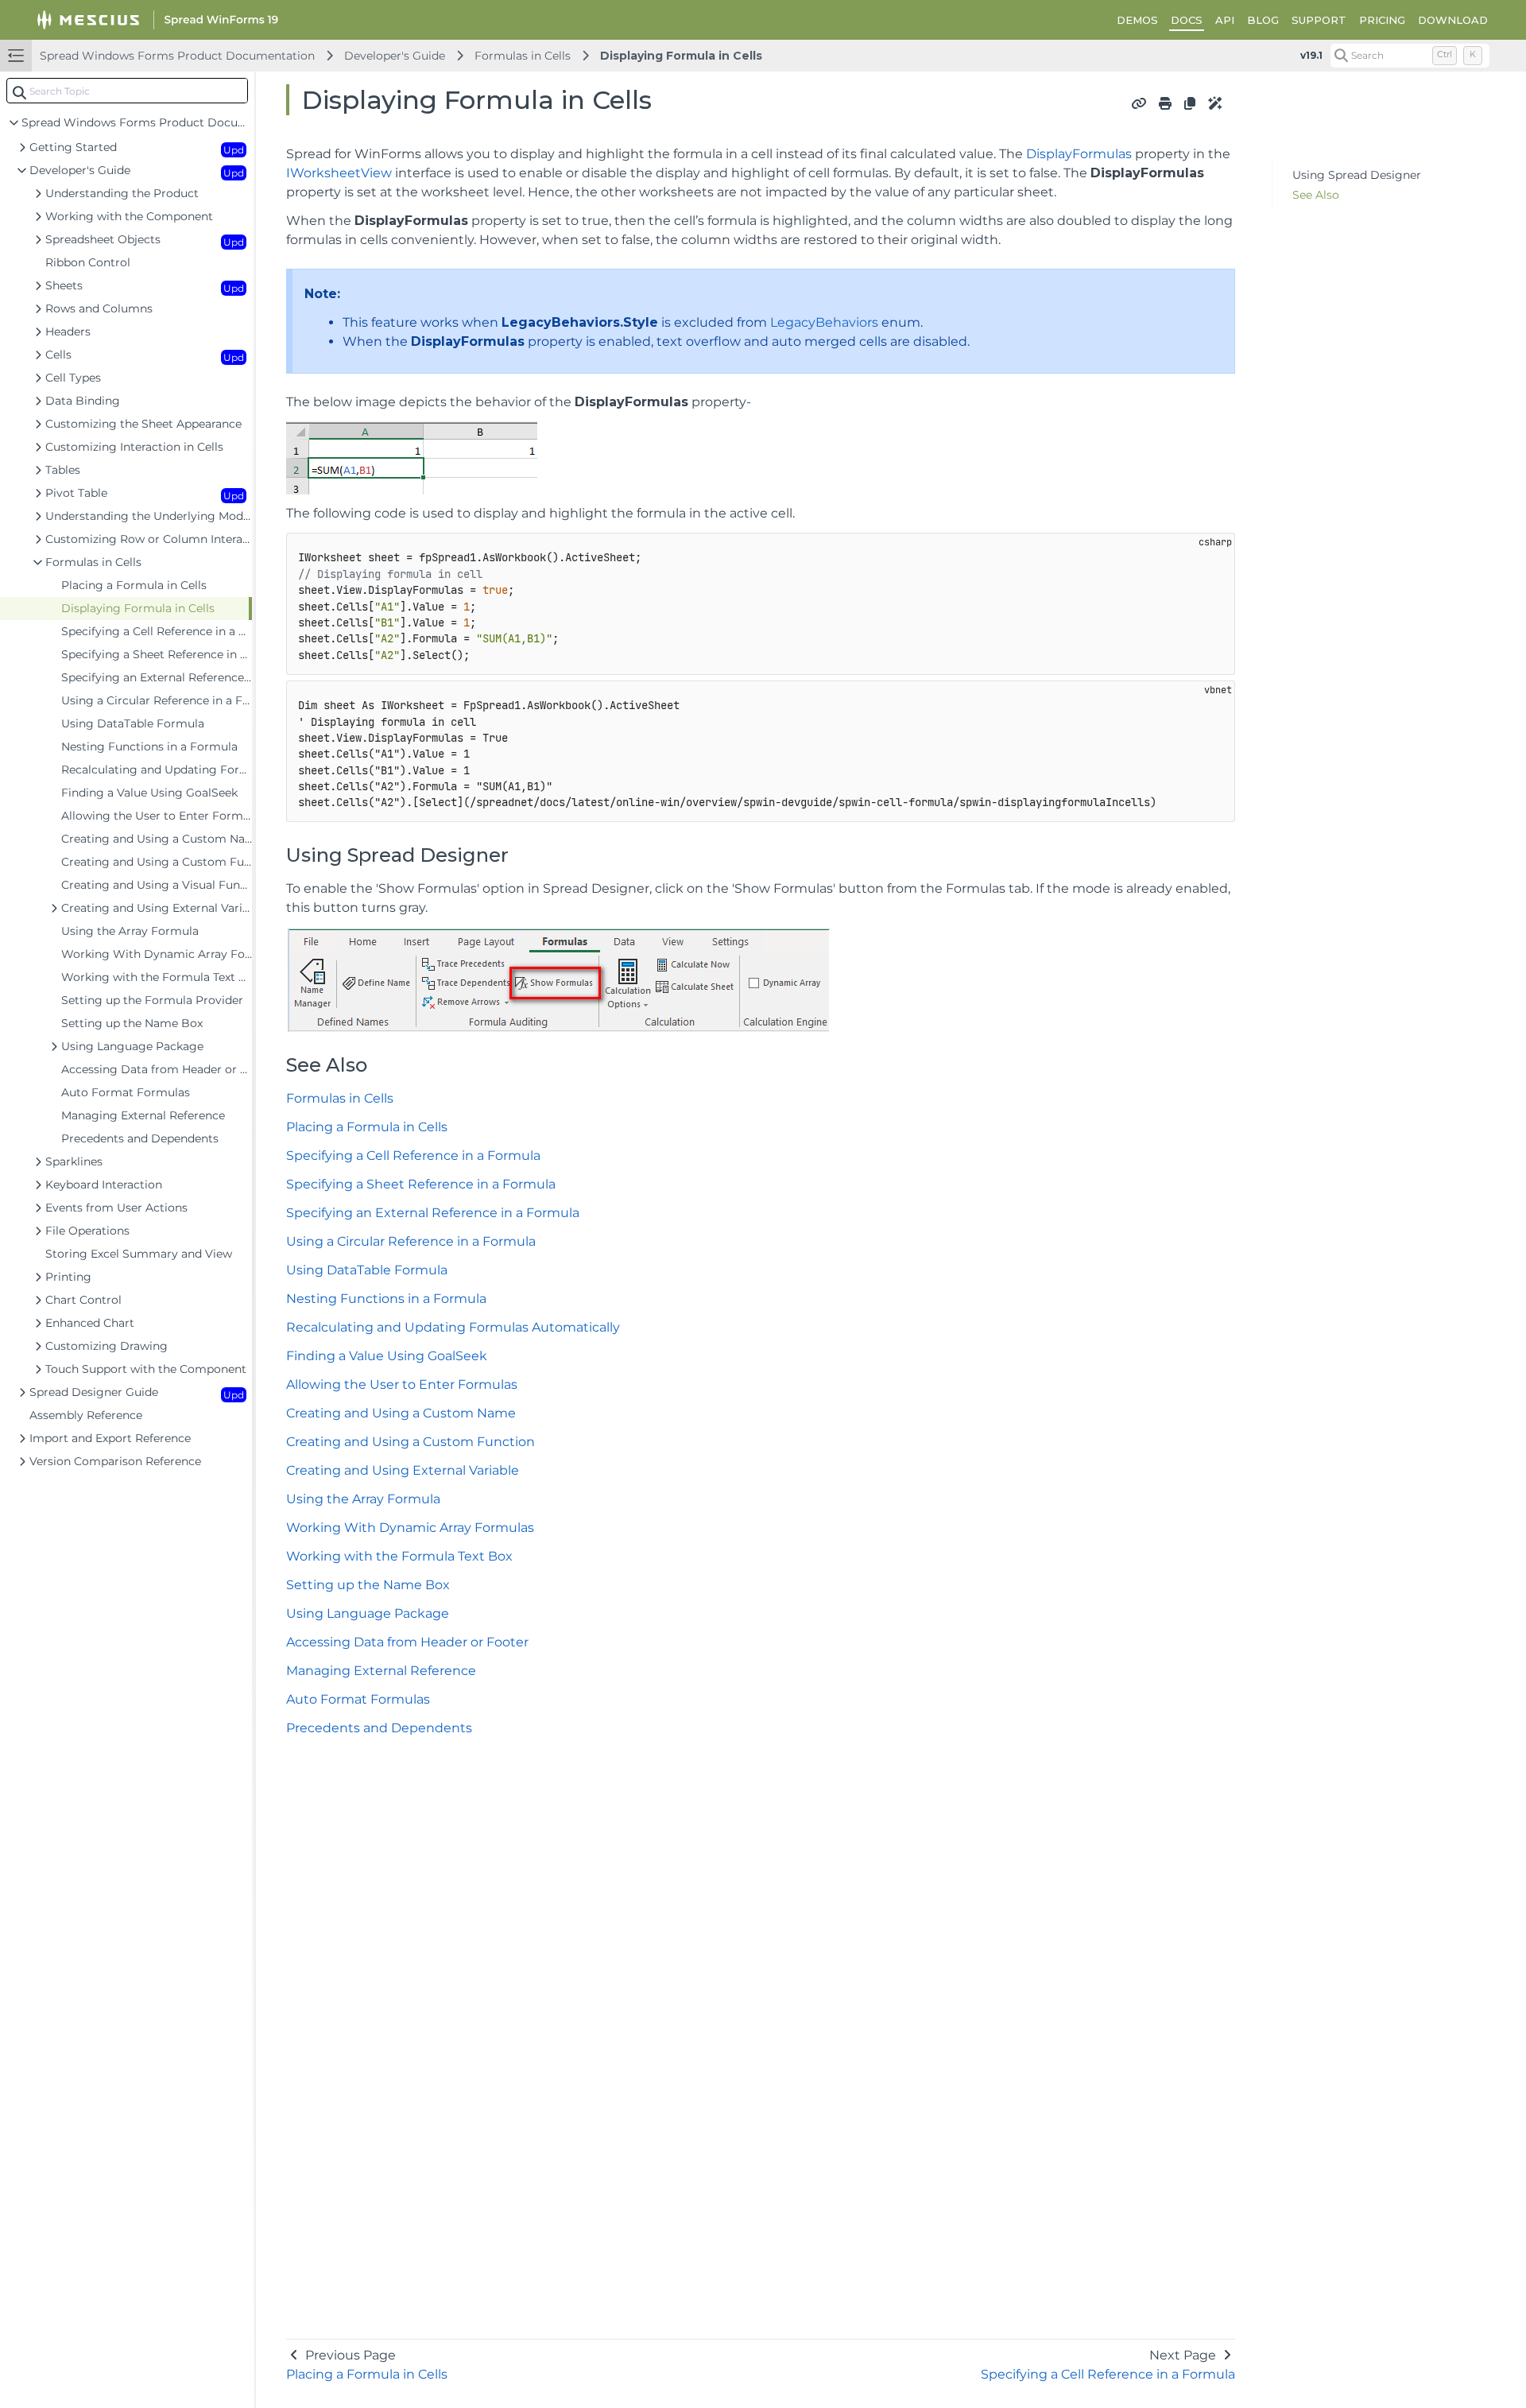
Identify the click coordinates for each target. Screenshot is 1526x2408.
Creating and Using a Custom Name (401, 1413)
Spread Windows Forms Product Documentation (177, 56)
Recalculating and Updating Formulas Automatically (453, 1327)
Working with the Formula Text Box (399, 1556)
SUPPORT (1319, 20)
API (1225, 20)
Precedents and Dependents (379, 1728)
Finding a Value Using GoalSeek (387, 1356)
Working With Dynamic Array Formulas (410, 1528)
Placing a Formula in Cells (367, 1127)
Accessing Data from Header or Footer (407, 1642)
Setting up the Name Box (368, 1585)
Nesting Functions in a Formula (386, 1299)
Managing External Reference (381, 1671)
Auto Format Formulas (358, 1699)
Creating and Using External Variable (403, 1470)
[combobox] (127, 91)
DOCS (1187, 20)
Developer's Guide (395, 56)
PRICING (1382, 20)
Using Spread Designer (1357, 175)
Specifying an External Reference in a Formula (433, 1213)
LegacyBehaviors (824, 322)
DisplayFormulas (1079, 154)
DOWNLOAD (1453, 20)
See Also (1316, 195)
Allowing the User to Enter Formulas (402, 1384)
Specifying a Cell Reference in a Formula (413, 1156)
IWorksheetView (339, 173)
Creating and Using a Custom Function (411, 1442)
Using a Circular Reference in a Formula (411, 1241)
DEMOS (1137, 20)
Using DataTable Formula (367, 1270)
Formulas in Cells (523, 56)
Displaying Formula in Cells (681, 56)
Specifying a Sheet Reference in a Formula (421, 1184)
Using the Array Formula (363, 1499)
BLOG (1263, 20)
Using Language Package (368, 1613)
